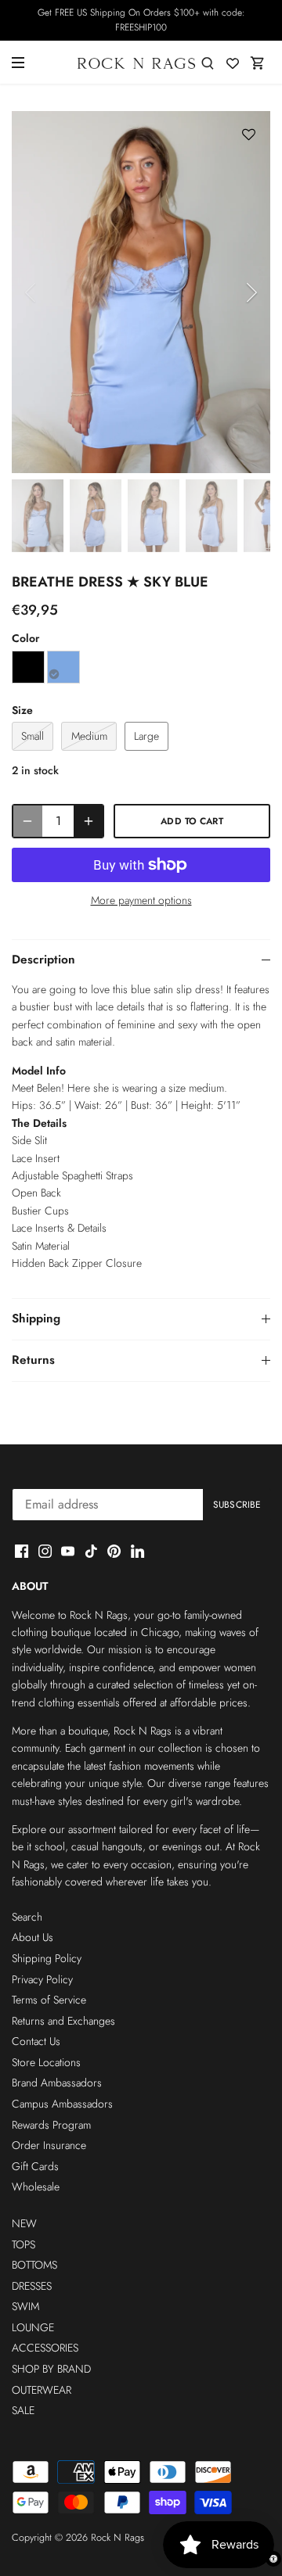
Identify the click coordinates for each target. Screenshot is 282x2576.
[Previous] (31, 292)
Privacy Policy (42, 1979)
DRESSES (32, 2286)
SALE (23, 2410)
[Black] (28, 667)
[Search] (208, 62)
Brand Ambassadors (57, 2083)
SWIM (25, 2306)
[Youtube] (68, 1551)
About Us (33, 1937)
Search (27, 1917)
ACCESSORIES (45, 2348)
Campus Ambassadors (62, 2104)
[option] (141, 292)
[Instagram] (45, 1551)
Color (25, 639)
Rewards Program (51, 2125)
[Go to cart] (258, 62)
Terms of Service (49, 2000)
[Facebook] (22, 1551)
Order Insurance (49, 2145)
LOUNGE (33, 2327)
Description (43, 960)
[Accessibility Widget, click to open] (273, 2559)
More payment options (141, 901)
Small (33, 736)
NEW (24, 2223)
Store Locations (46, 2062)
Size (22, 710)
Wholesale (36, 2187)
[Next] (251, 292)
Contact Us (36, 2041)
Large (146, 736)
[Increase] (89, 821)
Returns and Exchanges (63, 2021)
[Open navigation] (18, 63)
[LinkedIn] (137, 1551)
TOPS (23, 2244)
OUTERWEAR (42, 2390)
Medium (89, 736)
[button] (249, 135)
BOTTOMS (34, 2265)
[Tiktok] (91, 1551)
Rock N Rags (117, 2538)
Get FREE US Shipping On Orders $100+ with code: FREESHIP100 (141, 20)
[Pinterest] (114, 1551)
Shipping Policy (47, 1958)
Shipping (36, 1318)
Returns (33, 1360)
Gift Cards (35, 2166)
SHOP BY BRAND (51, 2369)
